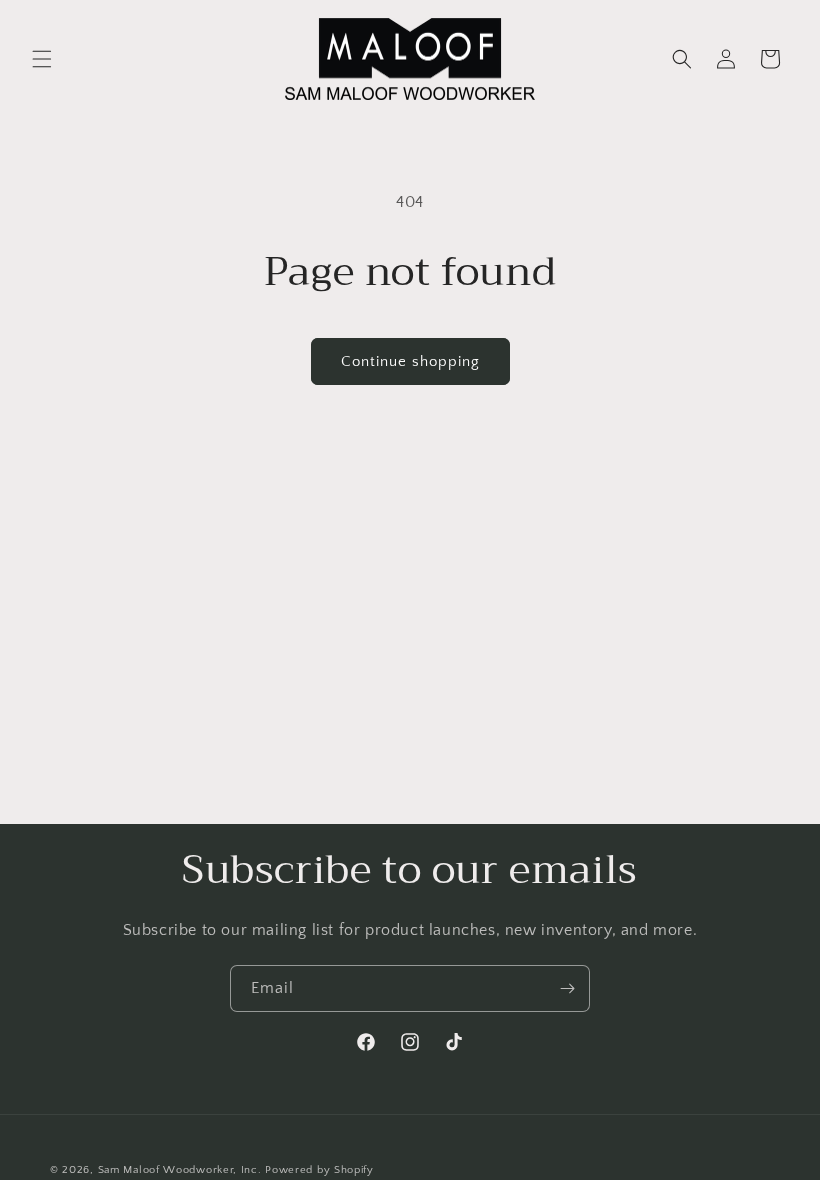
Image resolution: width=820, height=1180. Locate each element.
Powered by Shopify (319, 1170)
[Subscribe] (567, 988)
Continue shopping (410, 361)
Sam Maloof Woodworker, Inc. (180, 1170)
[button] (42, 59)
